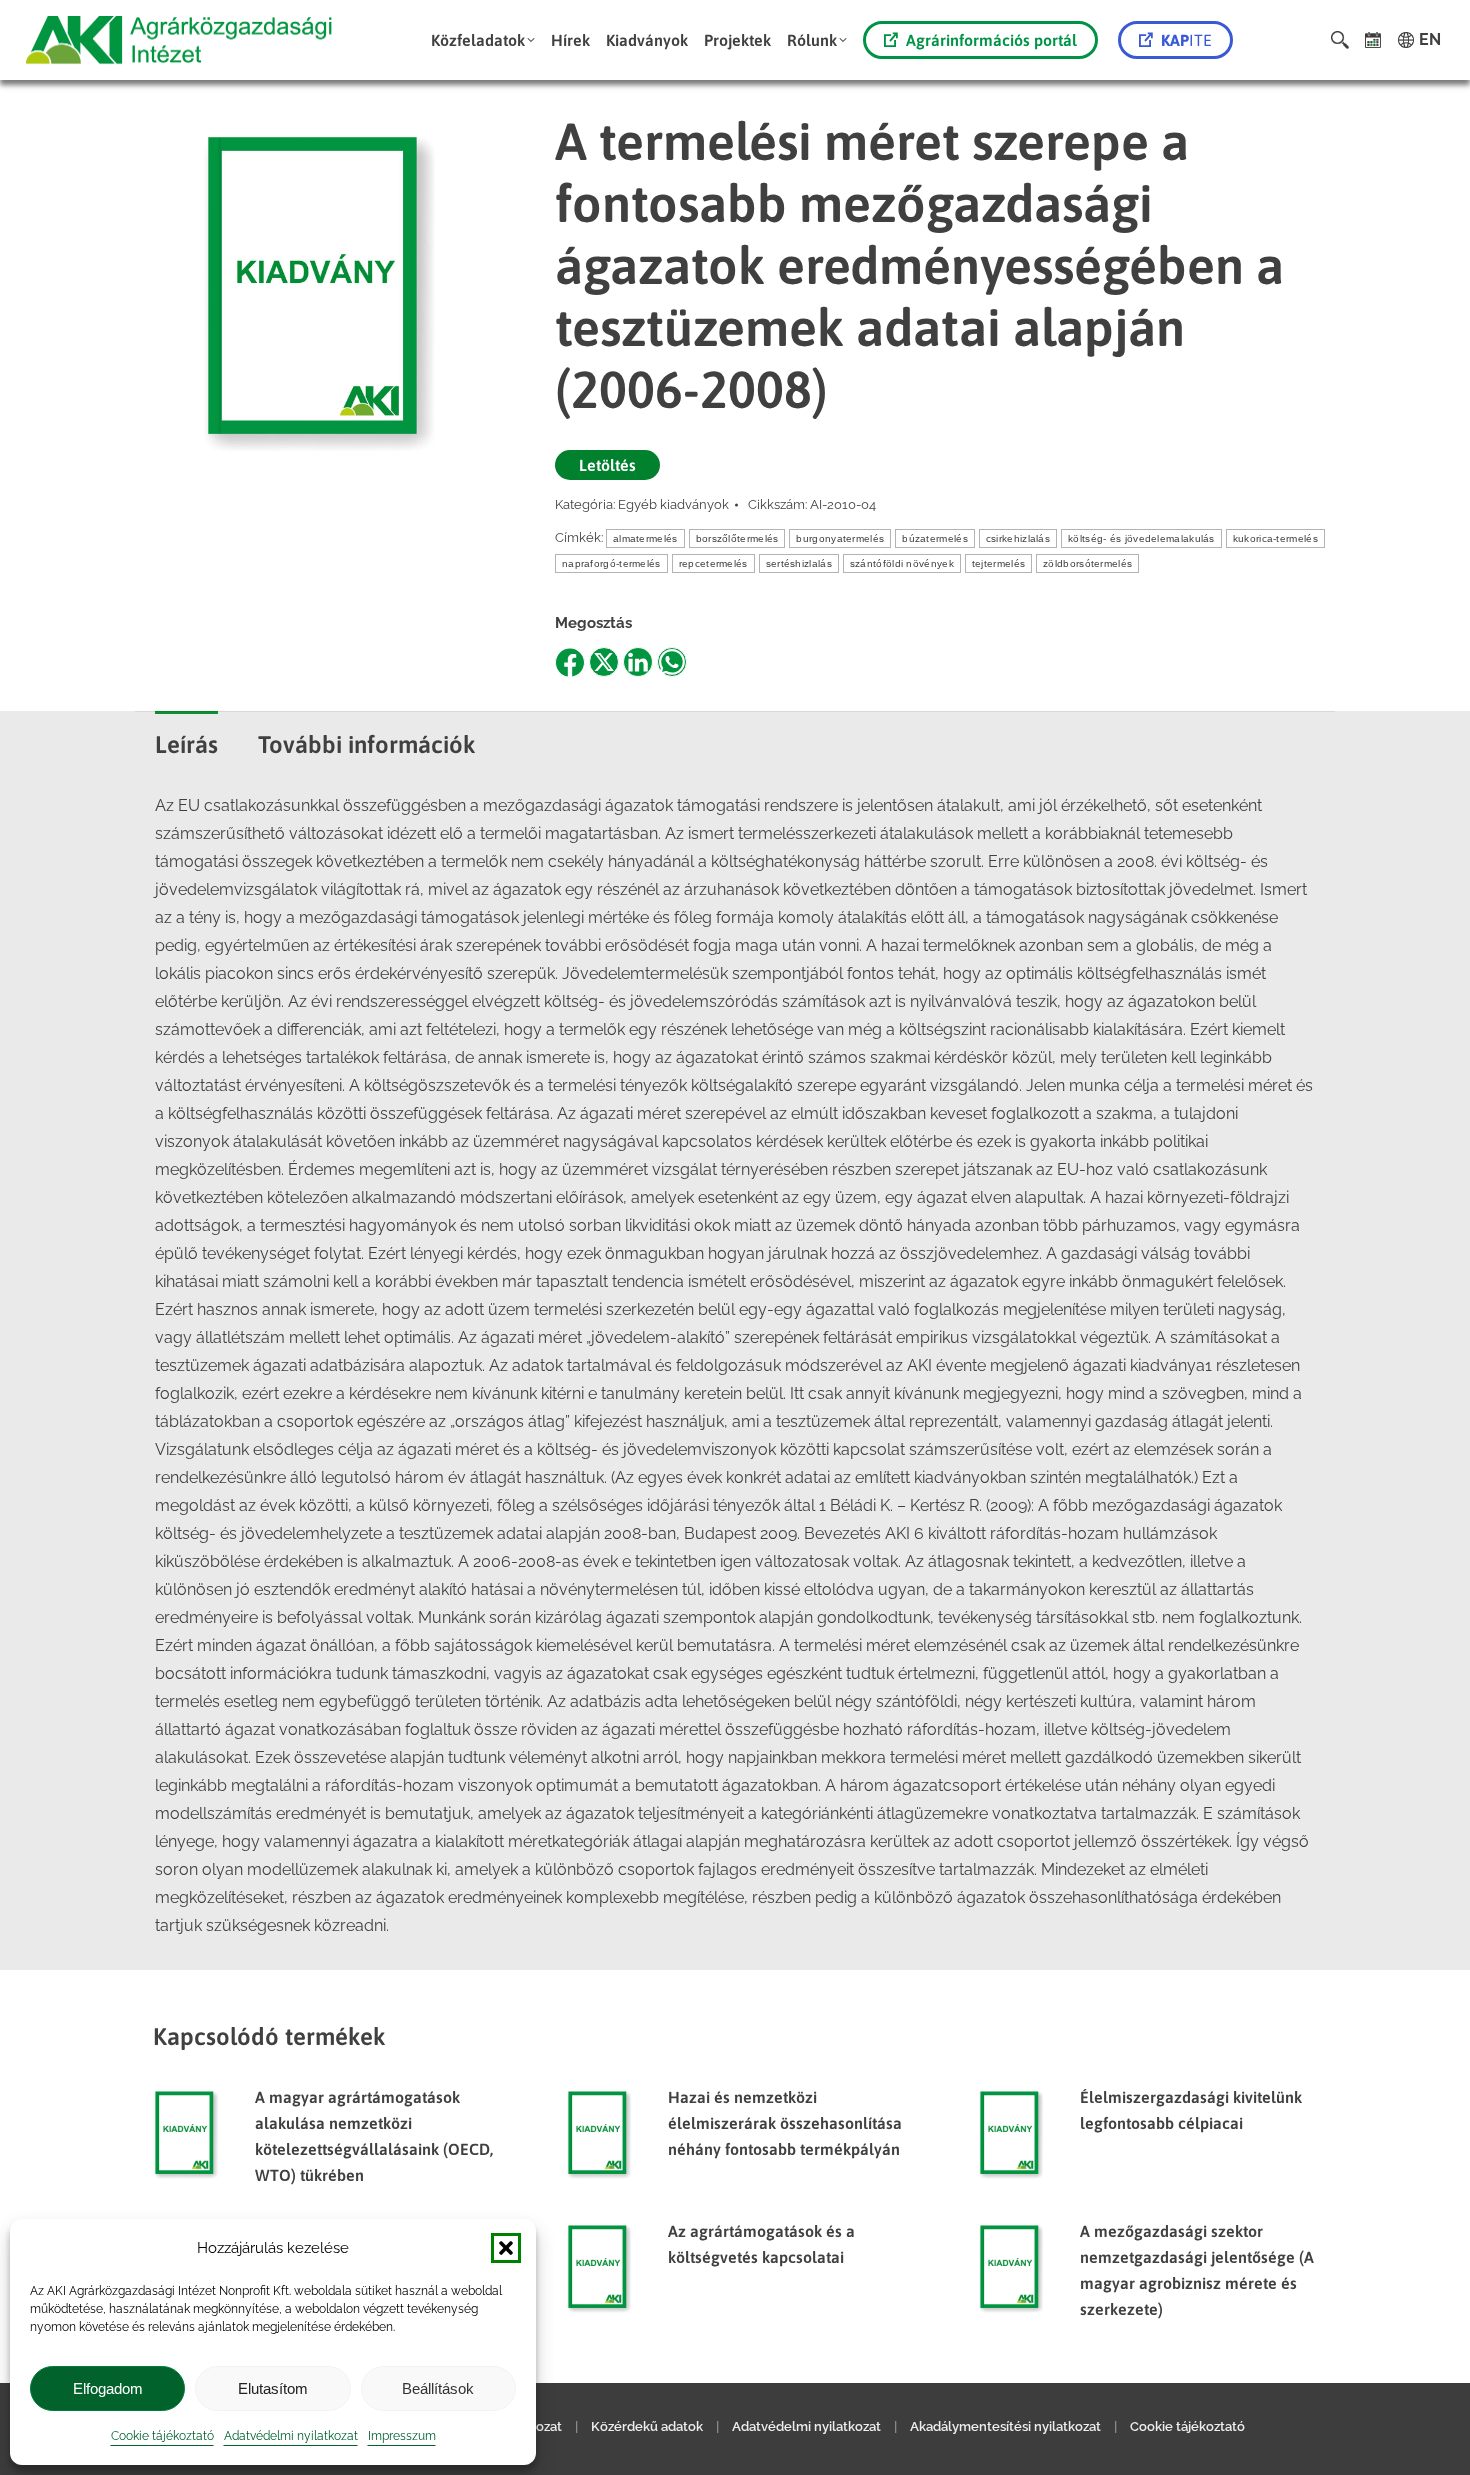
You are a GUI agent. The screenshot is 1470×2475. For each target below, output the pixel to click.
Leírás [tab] (186, 744)
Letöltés (607, 465)
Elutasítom (273, 2388)
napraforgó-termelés (611, 563)
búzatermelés (935, 538)
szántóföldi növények (902, 563)
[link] (1373, 40)
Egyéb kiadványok (673, 504)
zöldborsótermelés (1087, 563)
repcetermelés (713, 563)
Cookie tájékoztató (162, 2436)
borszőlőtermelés (737, 538)
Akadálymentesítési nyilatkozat (1005, 2426)
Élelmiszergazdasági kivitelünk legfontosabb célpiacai (1191, 2110)
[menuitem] (483, 40)
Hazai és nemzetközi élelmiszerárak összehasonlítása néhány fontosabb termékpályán (785, 2123)
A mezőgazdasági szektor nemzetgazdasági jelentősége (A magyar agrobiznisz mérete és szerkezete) (1197, 2270)
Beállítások (438, 2388)
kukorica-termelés (1275, 538)
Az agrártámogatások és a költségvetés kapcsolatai (761, 2244)
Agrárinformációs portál (991, 40)
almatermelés (645, 538)
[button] (506, 2248)
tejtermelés (998, 563)
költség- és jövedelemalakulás (1141, 538)
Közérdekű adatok (647, 2426)
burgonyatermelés (840, 538)
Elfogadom (108, 2388)
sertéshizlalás (799, 563)
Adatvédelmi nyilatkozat (291, 2436)
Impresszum (402, 2436)
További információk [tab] (367, 744)
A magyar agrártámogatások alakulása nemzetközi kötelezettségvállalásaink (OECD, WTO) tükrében (374, 2136)
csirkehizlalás (1018, 538)
